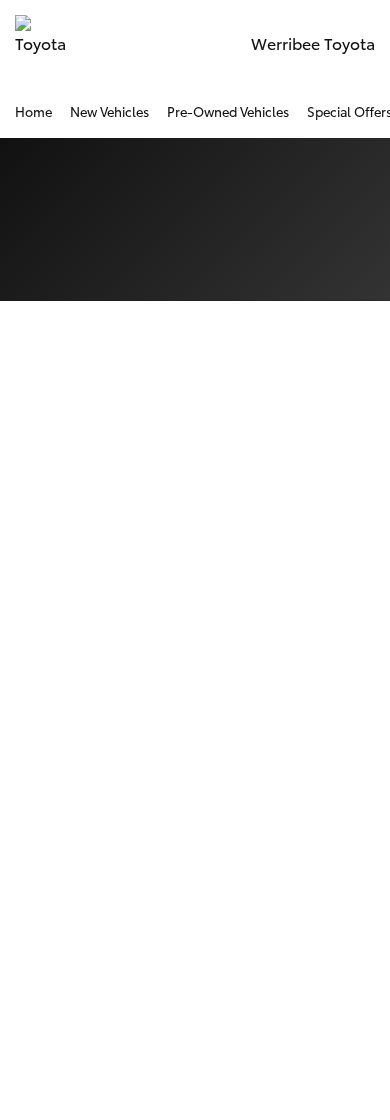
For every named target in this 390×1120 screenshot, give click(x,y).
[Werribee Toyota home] (42, 42)
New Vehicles (109, 111)
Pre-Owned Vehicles (228, 111)
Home (33, 111)
